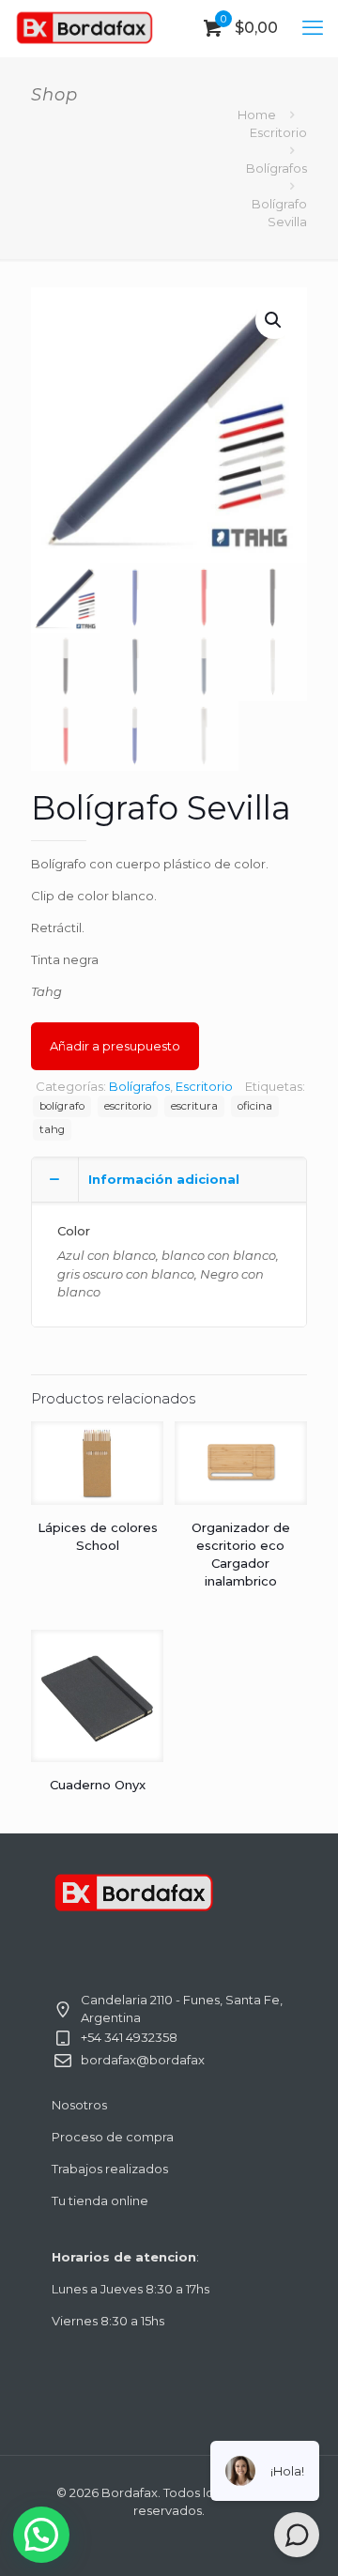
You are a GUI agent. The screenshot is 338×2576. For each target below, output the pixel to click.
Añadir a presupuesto (115, 1046)
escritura (194, 1106)
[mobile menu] (313, 28)
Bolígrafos (277, 168)
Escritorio (278, 132)
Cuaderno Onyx (98, 1785)
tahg (52, 1129)
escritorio (128, 1106)
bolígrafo (62, 1106)
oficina (255, 1106)
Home (257, 115)
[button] (274, 320)
